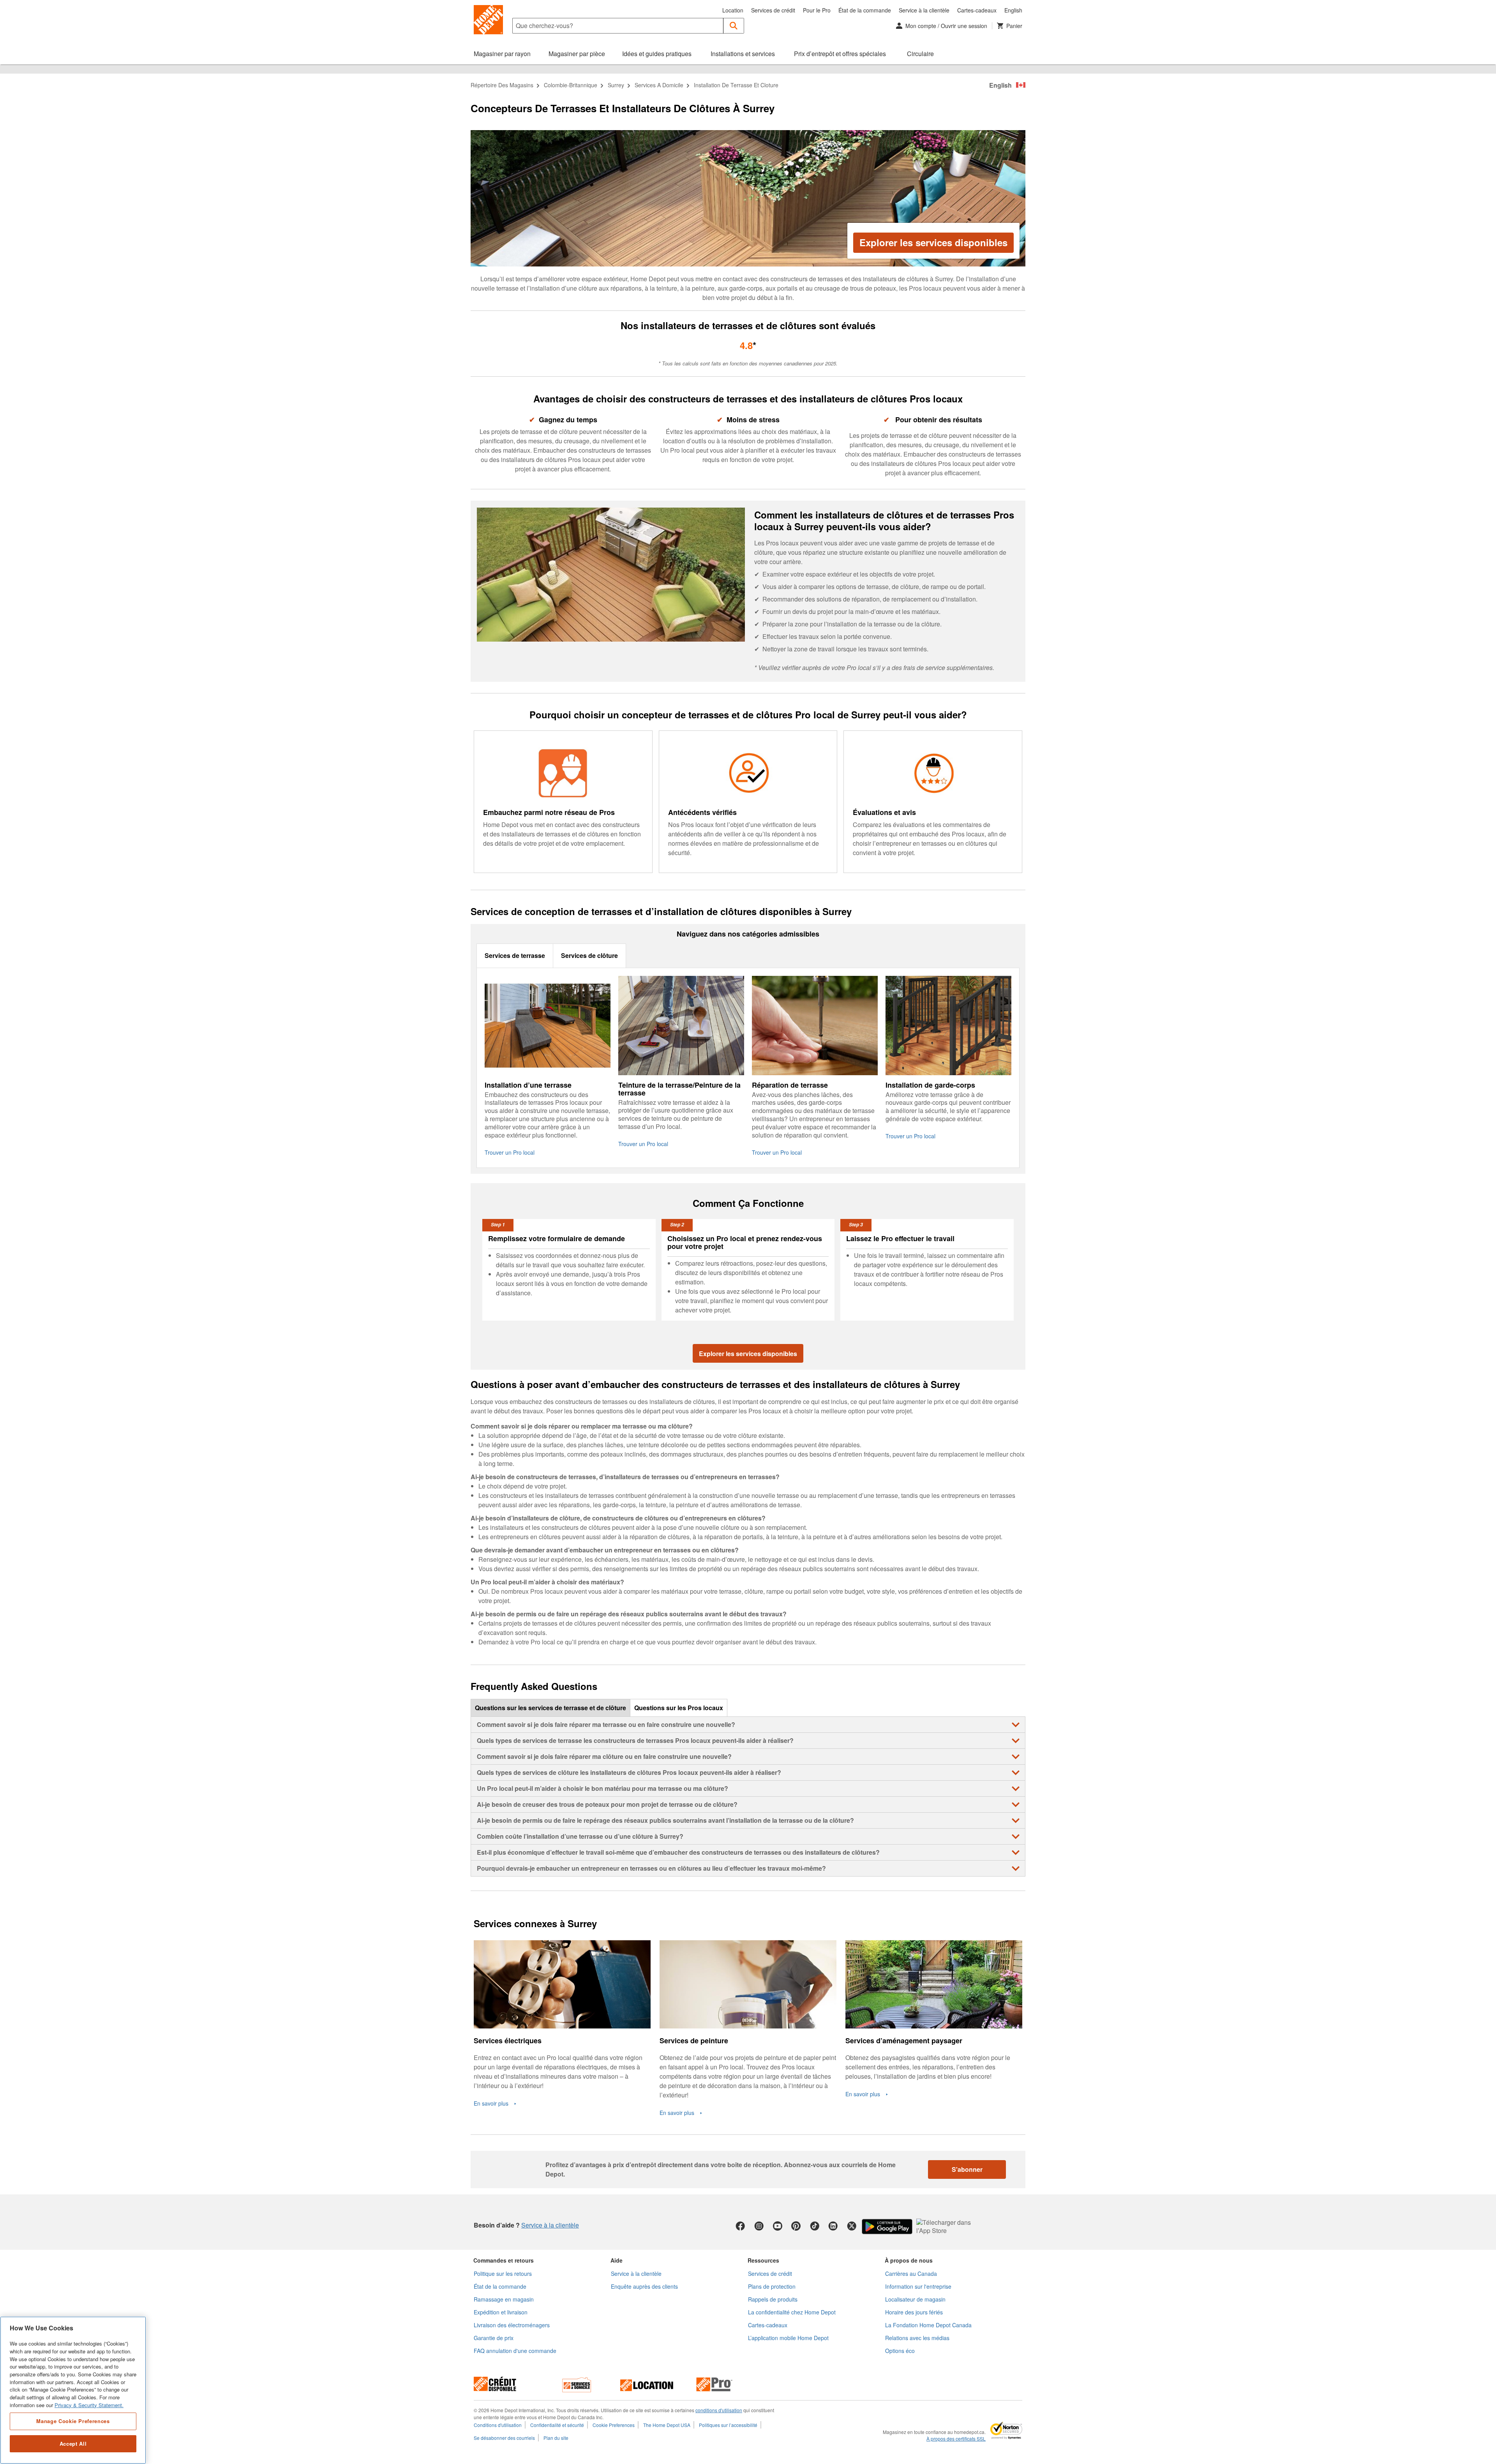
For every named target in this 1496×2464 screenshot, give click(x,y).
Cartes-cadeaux (977, 10)
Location (733, 10)
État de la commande (865, 10)
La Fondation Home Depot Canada (928, 2325)
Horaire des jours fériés (914, 2312)
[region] (73, 2390)
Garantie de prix (494, 2338)
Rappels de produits (773, 2299)
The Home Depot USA (667, 2425)
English (1013, 10)
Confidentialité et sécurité (557, 2425)
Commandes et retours (504, 2260)
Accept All (73, 2444)
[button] (734, 26)
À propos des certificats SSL (956, 2439)
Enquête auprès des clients (644, 2286)
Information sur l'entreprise (918, 2286)
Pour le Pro (817, 10)
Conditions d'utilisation (498, 2425)
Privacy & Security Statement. (89, 2405)
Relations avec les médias (917, 2338)
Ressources (763, 2260)
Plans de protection (772, 2286)
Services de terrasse (515, 955)
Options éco (900, 2351)
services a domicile (659, 85)
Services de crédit (773, 10)
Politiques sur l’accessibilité (728, 2425)
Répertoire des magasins (502, 85)
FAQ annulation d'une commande (515, 2351)
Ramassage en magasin (504, 2299)
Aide (617, 2260)
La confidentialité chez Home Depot (792, 2312)
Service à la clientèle (924, 10)
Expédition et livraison (501, 2312)
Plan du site (556, 2438)
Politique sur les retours (503, 2274)
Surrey (616, 85)
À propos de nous (909, 2260)
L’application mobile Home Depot (788, 2338)
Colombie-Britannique (571, 85)
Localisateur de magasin (915, 2299)
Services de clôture (589, 955)
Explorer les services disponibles (933, 242)
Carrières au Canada (911, 2274)
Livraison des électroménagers (512, 2325)
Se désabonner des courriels (504, 2438)
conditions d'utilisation (719, 2410)
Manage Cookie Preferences (73, 2421)
